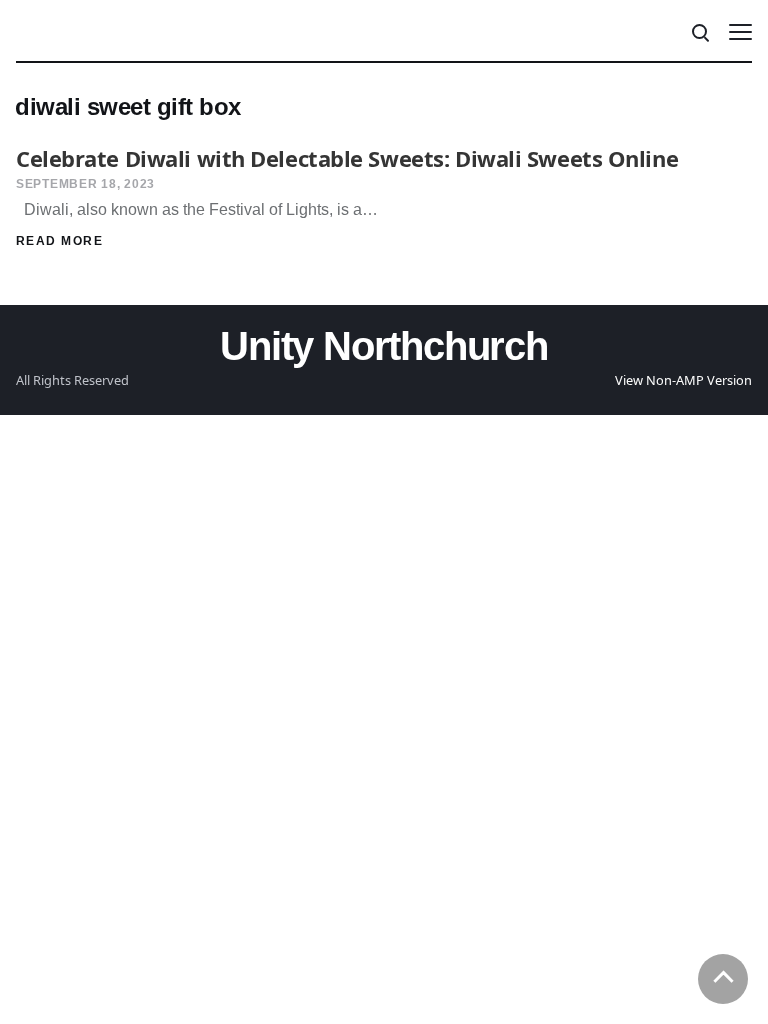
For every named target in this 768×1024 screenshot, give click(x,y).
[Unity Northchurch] (68, 31)
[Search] (699, 31)
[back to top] (723, 979)
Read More (59, 241)
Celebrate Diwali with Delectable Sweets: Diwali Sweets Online (347, 158)
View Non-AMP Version (683, 380)
